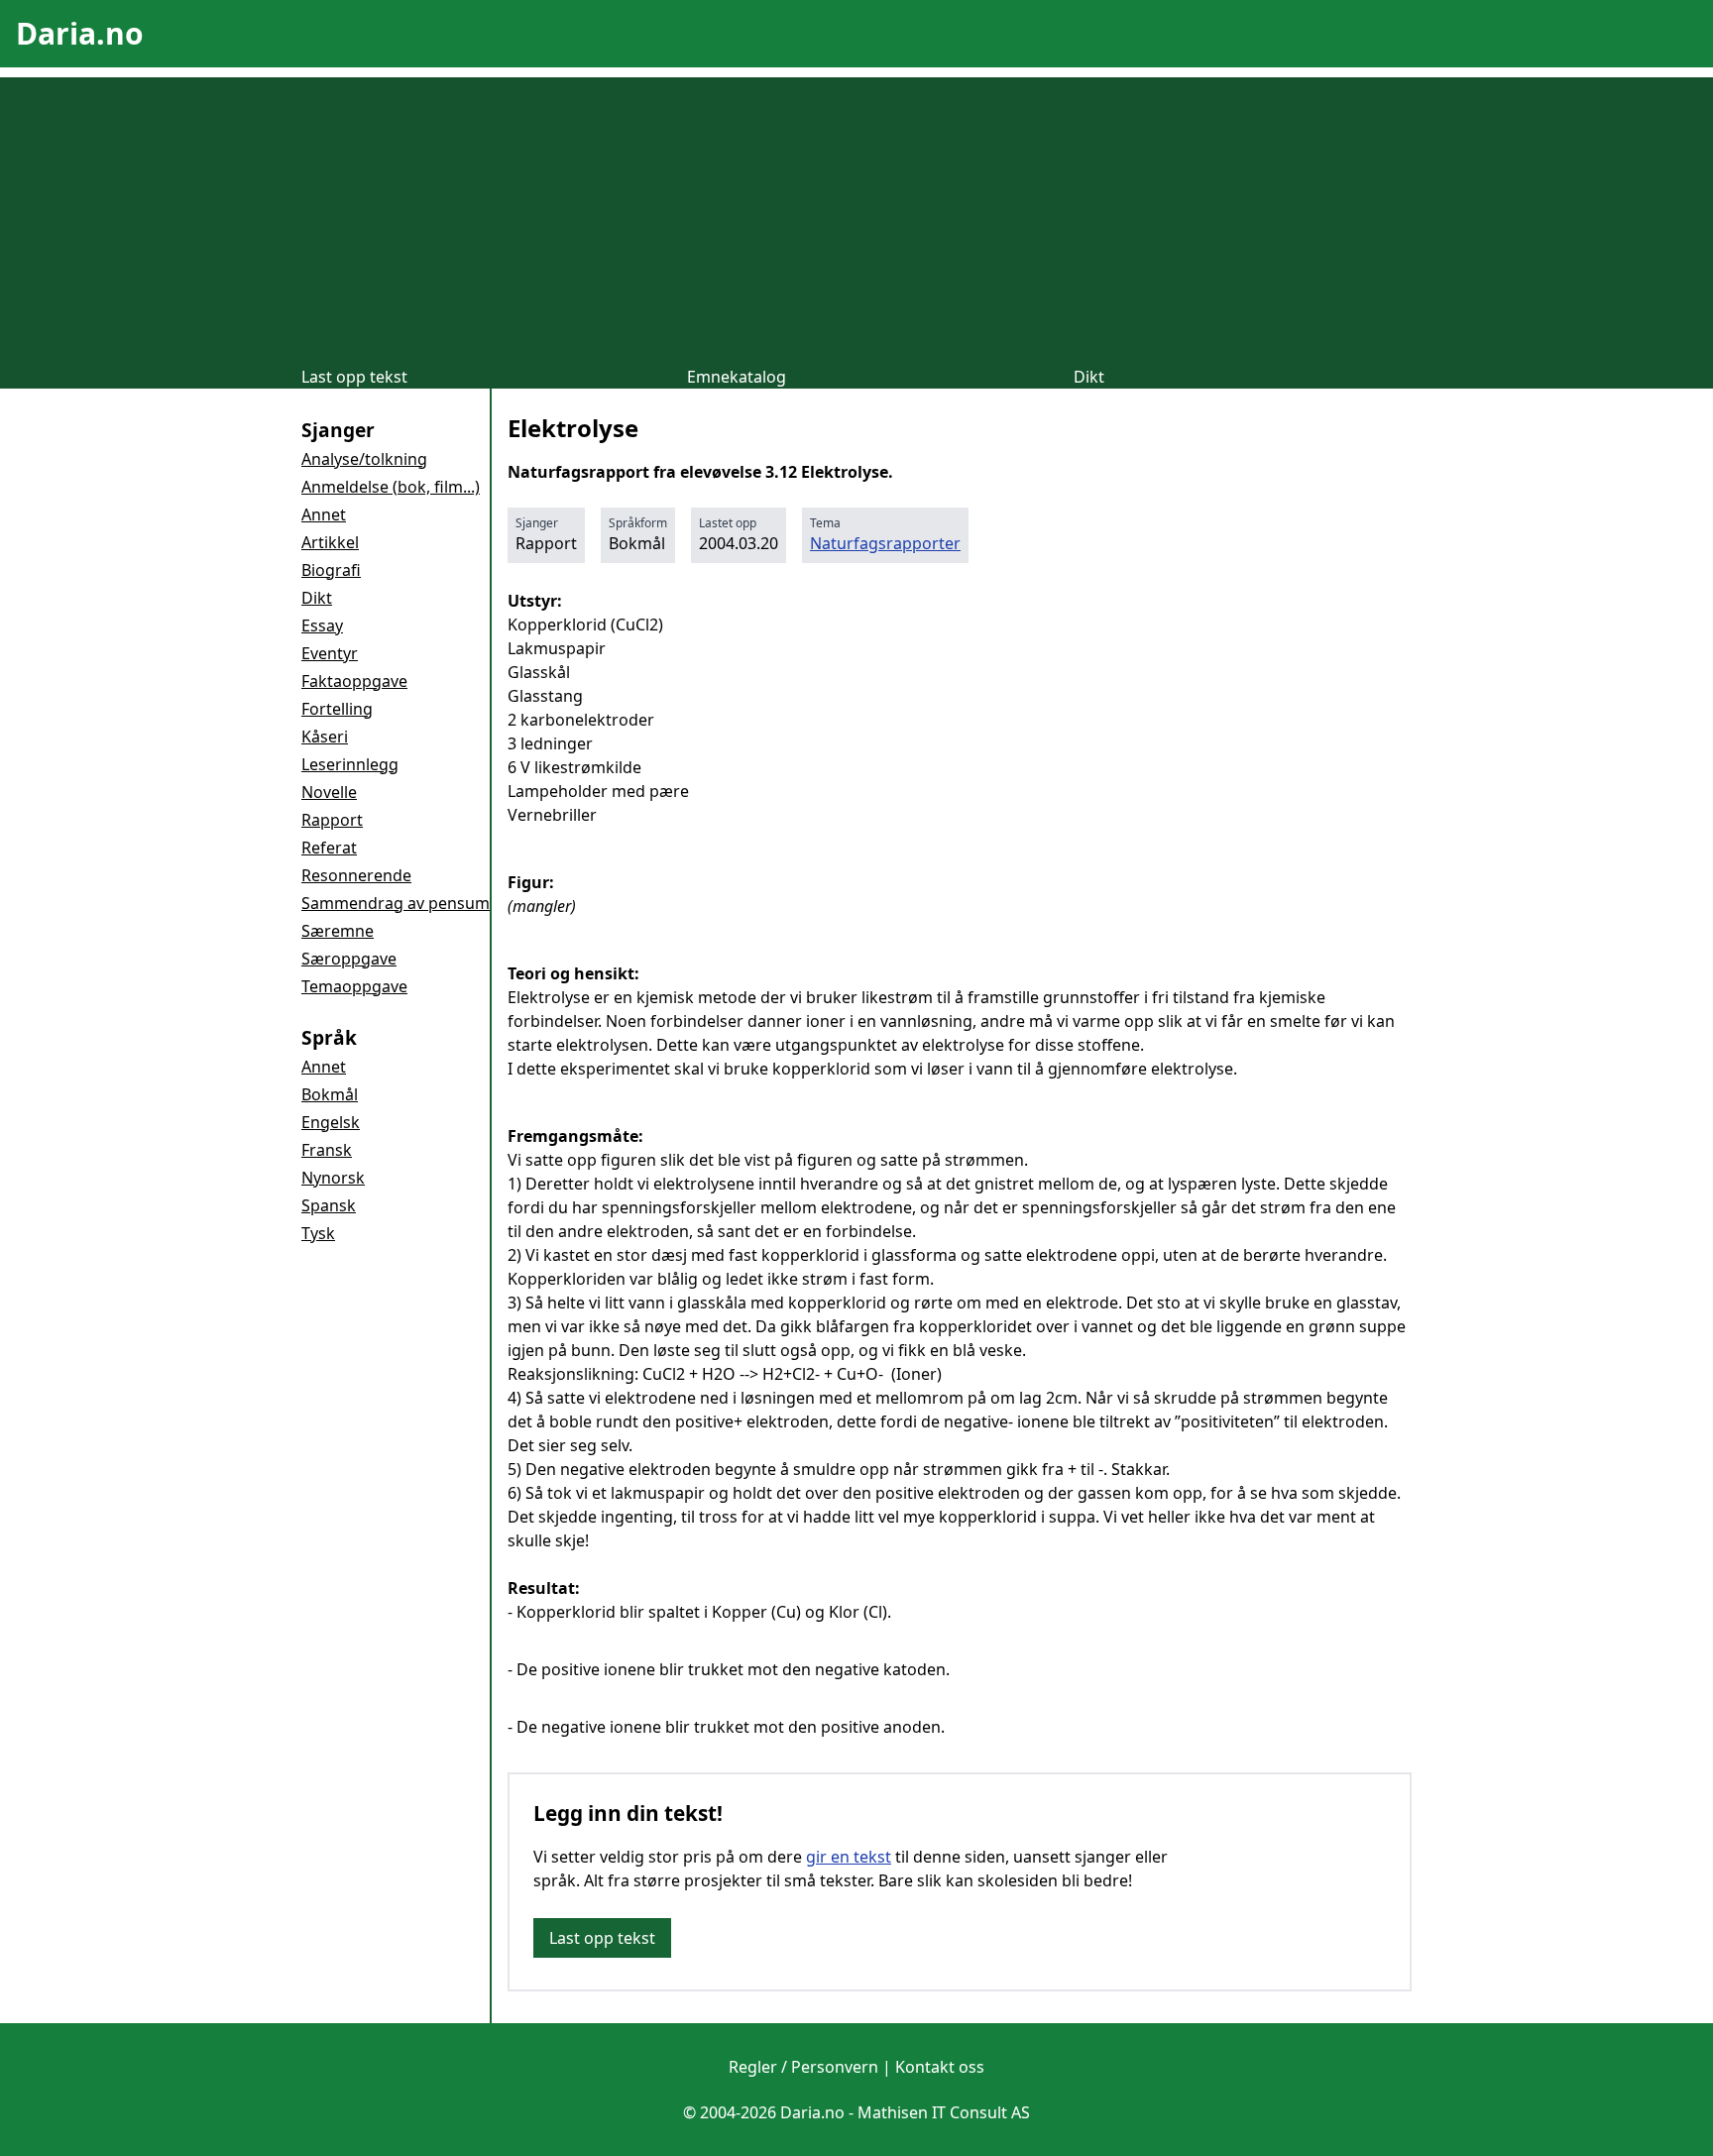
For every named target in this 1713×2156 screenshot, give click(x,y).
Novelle (329, 792)
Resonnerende (356, 875)
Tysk (318, 1233)
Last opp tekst (354, 377)
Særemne (338, 931)
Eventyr (330, 653)
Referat (329, 848)
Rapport (332, 820)
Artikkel (330, 542)
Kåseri (325, 737)
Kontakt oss (940, 2067)
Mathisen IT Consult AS (944, 2112)
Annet (324, 514)
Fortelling (337, 709)
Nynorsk (333, 1178)
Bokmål (330, 1094)
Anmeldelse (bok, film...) (391, 487)
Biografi (331, 570)
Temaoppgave (354, 986)
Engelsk (331, 1122)
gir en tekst (849, 1857)
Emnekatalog (737, 377)
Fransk (327, 1150)
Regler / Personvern (803, 2067)
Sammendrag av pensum (396, 903)
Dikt (1089, 377)
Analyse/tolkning (364, 459)
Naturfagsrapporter (885, 543)
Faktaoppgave (354, 681)
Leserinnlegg (350, 764)
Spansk (329, 1205)
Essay (322, 625)
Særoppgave (349, 959)
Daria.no (80, 33)
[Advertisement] (856, 216)
